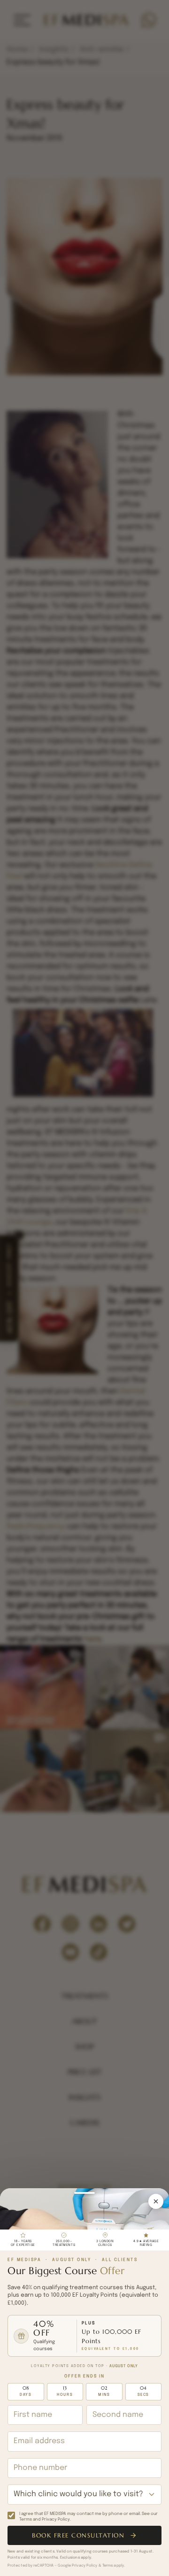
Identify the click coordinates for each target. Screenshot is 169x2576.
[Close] (156, 2201)
